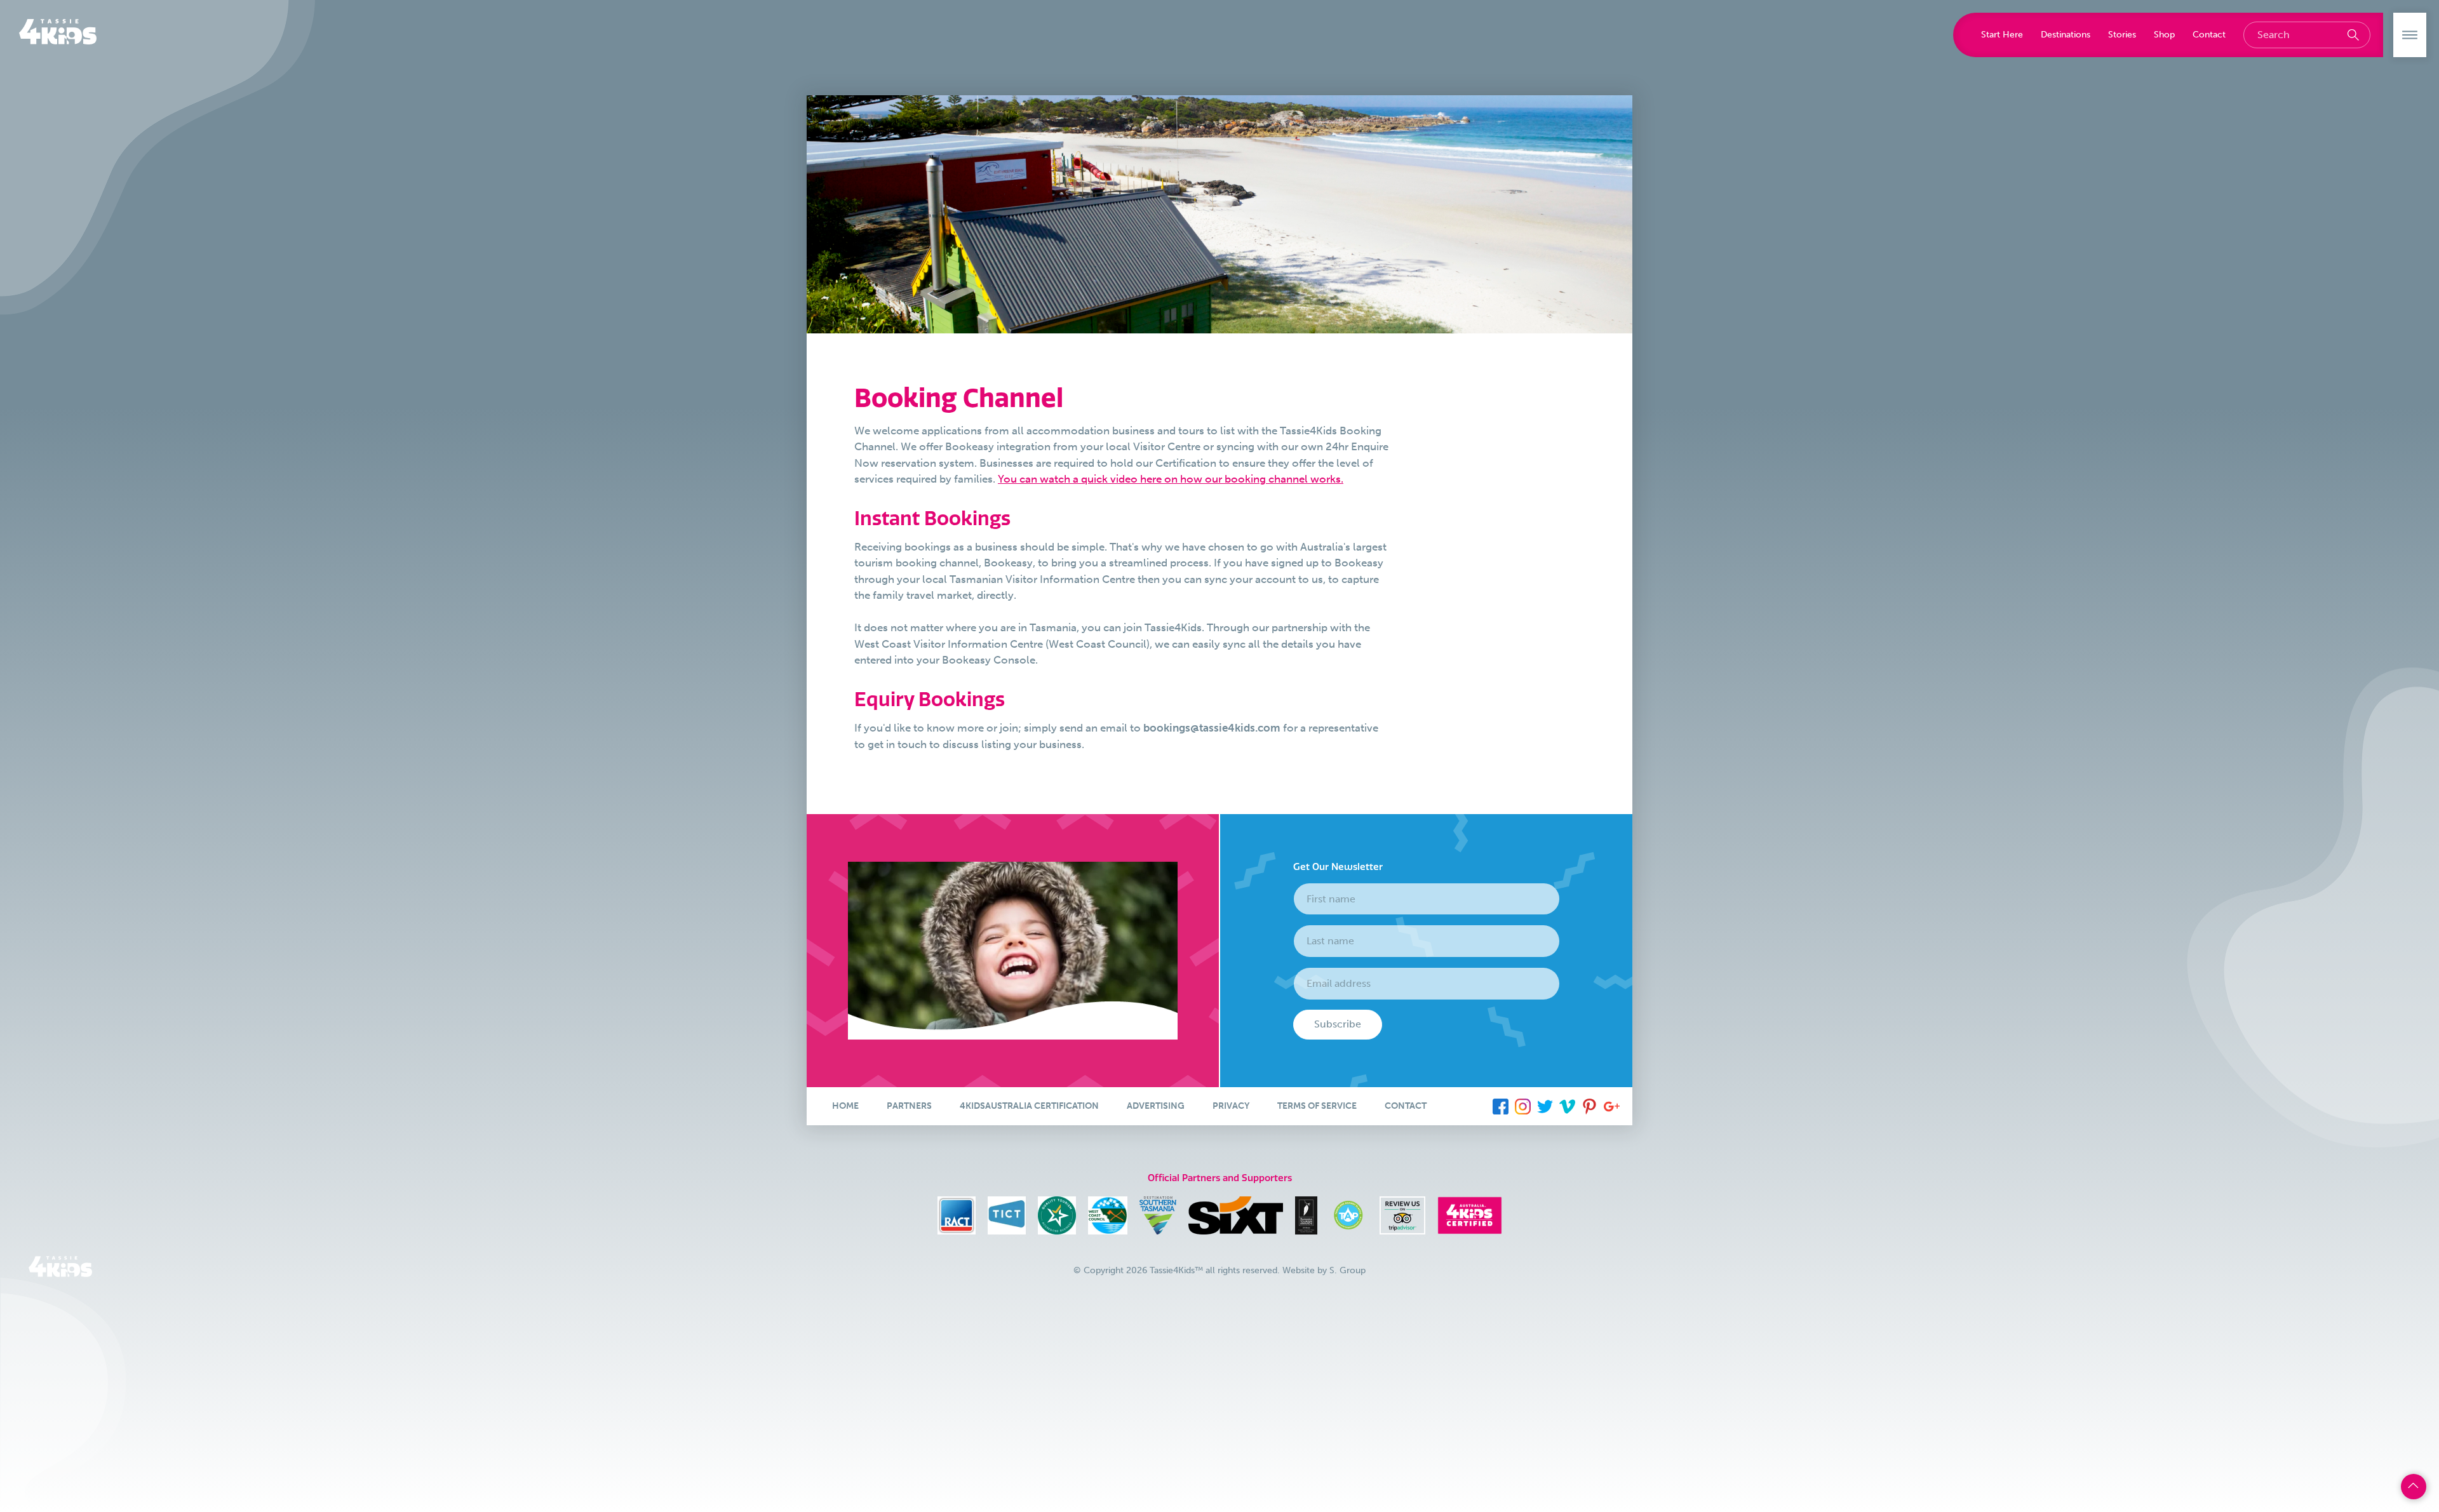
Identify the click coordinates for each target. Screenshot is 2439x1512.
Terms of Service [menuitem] (1317, 1106)
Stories (2122, 34)
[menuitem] (1501, 1106)
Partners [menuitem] (909, 1106)
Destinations (2066, 34)
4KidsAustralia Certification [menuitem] (1029, 1106)
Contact (2209, 34)
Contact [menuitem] (1406, 1106)
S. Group (1347, 1270)
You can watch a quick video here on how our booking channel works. (1171, 479)
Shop (2164, 34)
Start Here (2002, 34)
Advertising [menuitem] (1156, 1106)
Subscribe (1338, 1024)
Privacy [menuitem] (1231, 1106)
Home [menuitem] (845, 1106)
